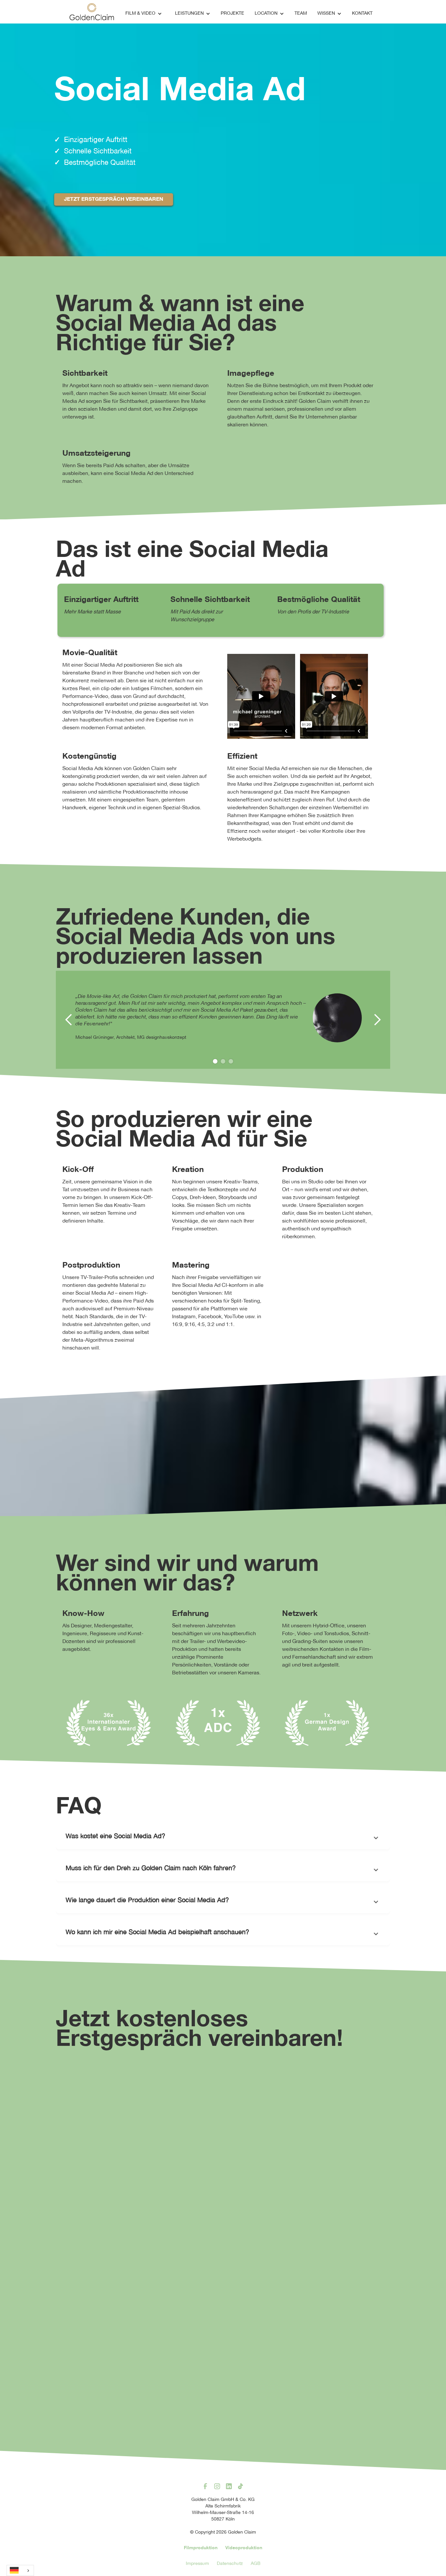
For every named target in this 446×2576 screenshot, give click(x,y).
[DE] (20, 2570)
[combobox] (20, 2570)
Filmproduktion (201, 2548)
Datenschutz (230, 2564)
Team (301, 14)
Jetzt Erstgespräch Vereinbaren (114, 199)
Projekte (232, 14)
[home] (92, 12)
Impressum (197, 2564)
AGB (256, 2564)
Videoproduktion (244, 2548)
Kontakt (362, 14)
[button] (144, 14)
